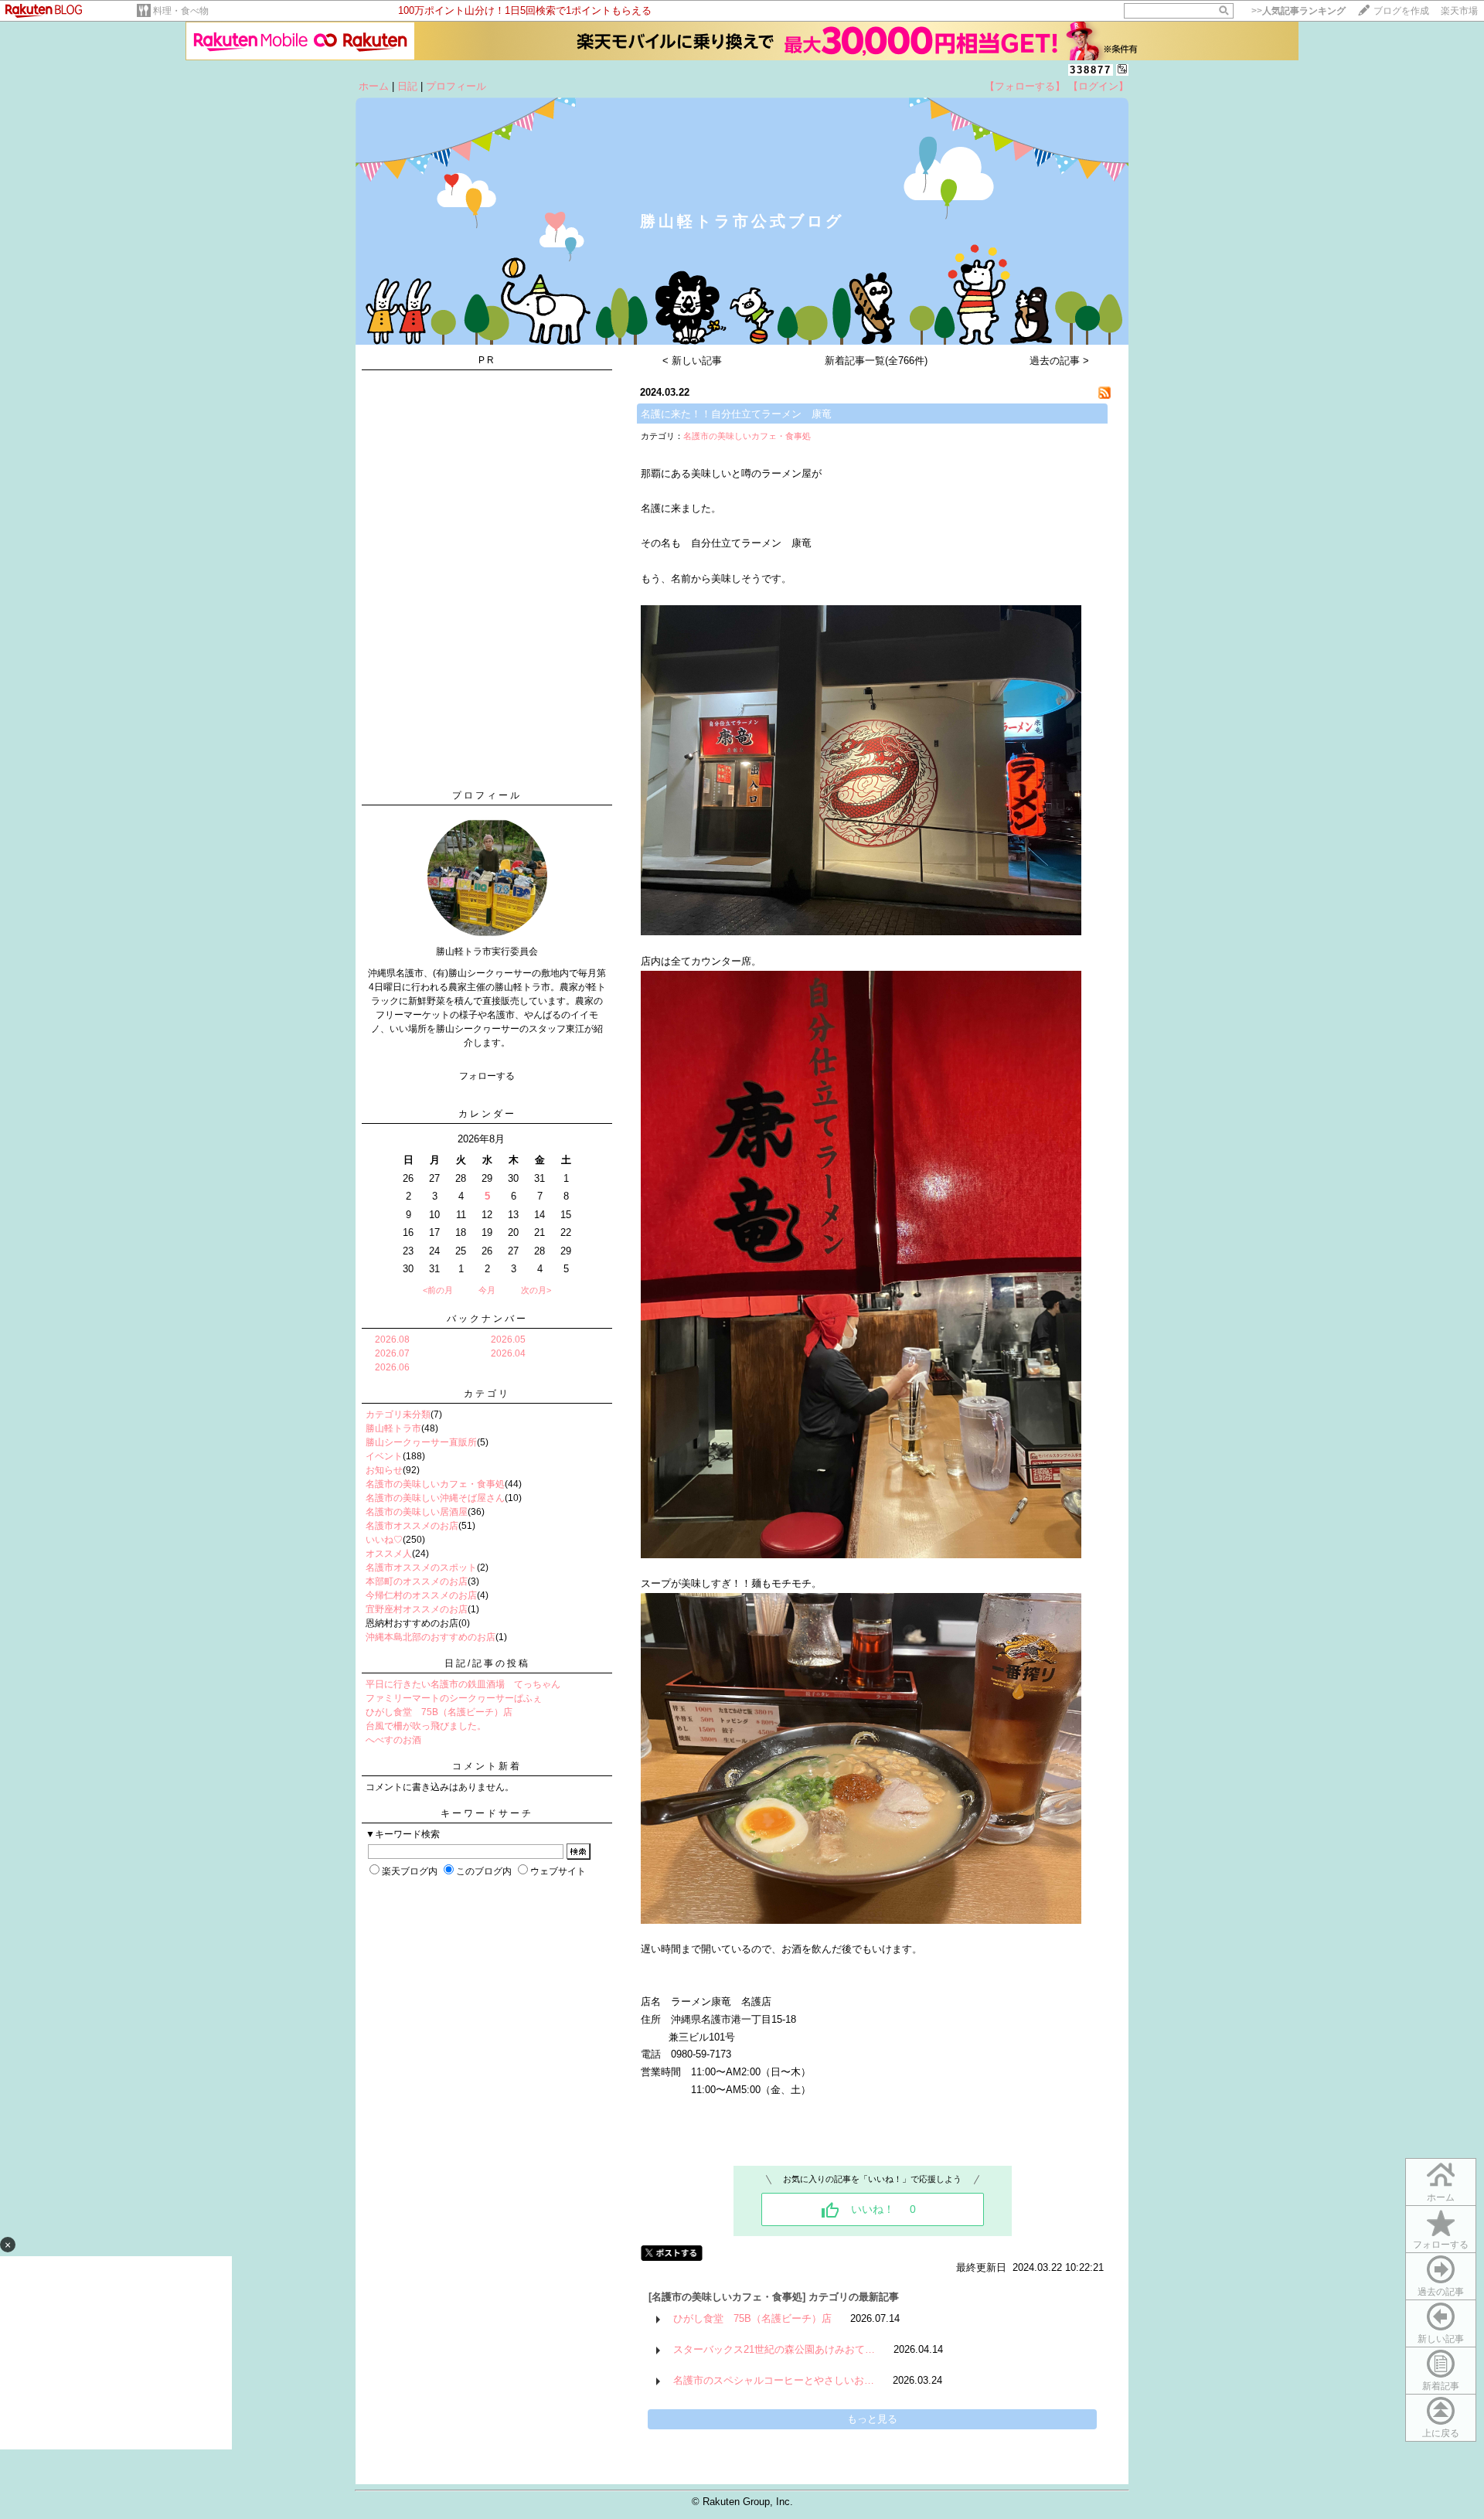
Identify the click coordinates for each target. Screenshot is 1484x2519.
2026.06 (392, 1367)
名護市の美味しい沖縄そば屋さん (435, 1498)
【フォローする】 (1025, 86)
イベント (384, 1456)
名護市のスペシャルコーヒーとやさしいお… (774, 2380)
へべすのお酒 (393, 1740)
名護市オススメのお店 (412, 1526)
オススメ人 (389, 1554)
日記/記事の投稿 (487, 1663)
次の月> (536, 1290)
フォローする (1441, 2245)
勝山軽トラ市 (393, 1428)
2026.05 (508, 1339)
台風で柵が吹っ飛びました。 (426, 1726)
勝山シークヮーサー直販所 (421, 1442)
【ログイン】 (1098, 86)
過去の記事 (1441, 2292)
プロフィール (456, 86)
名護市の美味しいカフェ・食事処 (435, 1484)
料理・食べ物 (181, 11)
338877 (1091, 70)
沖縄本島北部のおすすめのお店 (431, 1637)
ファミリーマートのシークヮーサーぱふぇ (454, 1698)
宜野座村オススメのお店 (417, 1609)
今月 (487, 1290)
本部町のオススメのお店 (417, 1581)
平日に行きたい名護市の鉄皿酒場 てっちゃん (463, 1684)
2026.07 (392, 1353)
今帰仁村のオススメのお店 (421, 1595)
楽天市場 (1459, 11)
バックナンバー (487, 1319)
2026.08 (392, 1339)
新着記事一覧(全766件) (876, 361)
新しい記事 (1441, 2339)
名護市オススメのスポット (421, 1568)
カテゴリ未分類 (398, 1414)
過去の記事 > (1059, 361)
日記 (407, 86)
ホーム (374, 86)
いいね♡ (384, 1540)
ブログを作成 (1401, 11)
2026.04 (508, 1353)
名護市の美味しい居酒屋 (417, 1512)
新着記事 (1441, 2386)
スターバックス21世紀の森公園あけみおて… (774, 2349)
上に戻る (1441, 2433)
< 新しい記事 (692, 361)
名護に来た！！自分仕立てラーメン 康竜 (736, 414)
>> (1298, 11)
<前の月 (438, 1290)
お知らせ (384, 1470)
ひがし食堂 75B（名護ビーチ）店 (439, 1712)
